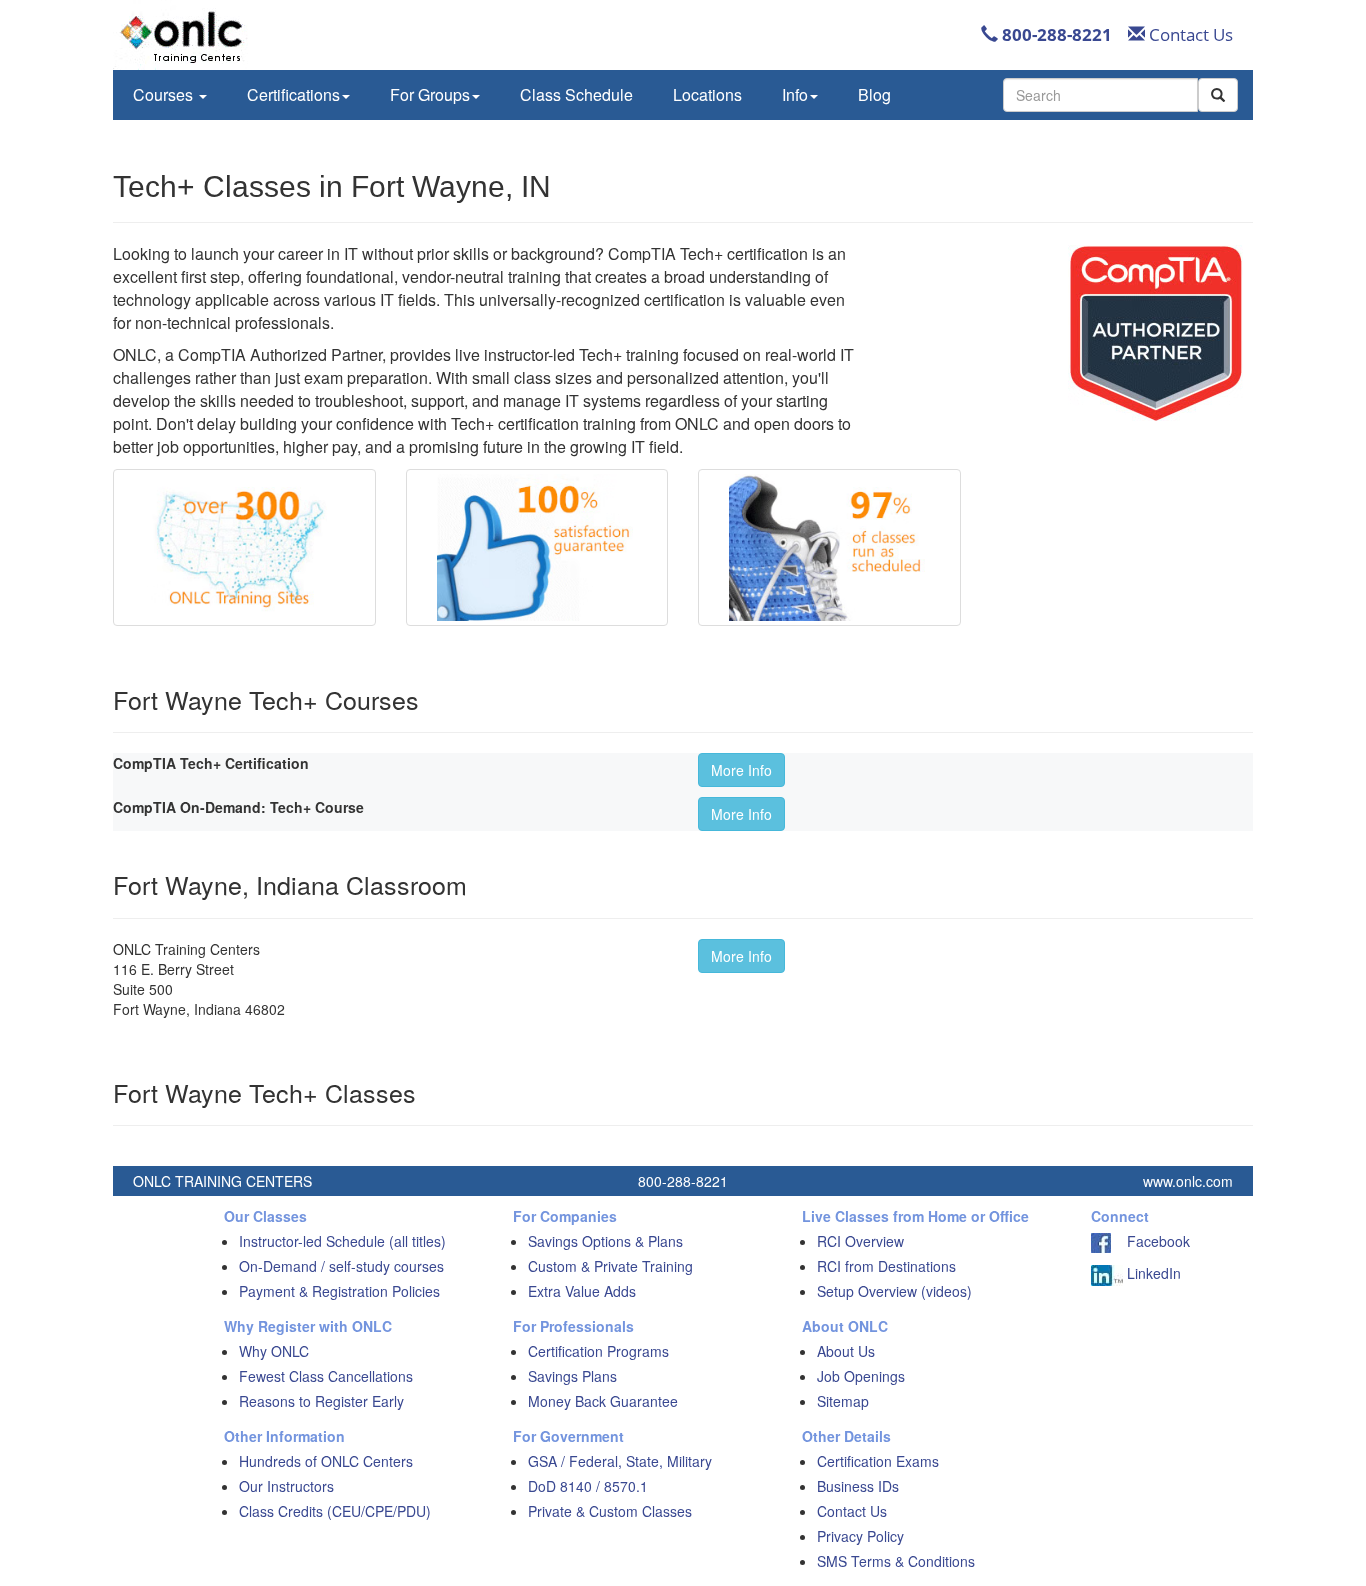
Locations (707, 94)
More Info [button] (741, 770)
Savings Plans (572, 1376)
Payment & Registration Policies (339, 1291)
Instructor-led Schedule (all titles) (342, 1241)
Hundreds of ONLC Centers (326, 1461)
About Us (846, 1351)
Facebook (1150, 1241)
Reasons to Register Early (321, 1401)
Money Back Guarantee (603, 1401)
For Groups (430, 94)
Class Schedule (576, 94)
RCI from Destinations (886, 1266)
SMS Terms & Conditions (896, 1561)
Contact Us (1189, 34)
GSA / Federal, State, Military (620, 1461)
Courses (165, 94)
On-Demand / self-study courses (341, 1266)
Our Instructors (286, 1486)
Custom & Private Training (610, 1266)
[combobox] (1100, 95)
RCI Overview (860, 1241)
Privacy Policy (860, 1536)
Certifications (293, 94)
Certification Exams (878, 1461)
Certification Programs (598, 1351)
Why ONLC (274, 1351)
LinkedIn (1152, 1273)
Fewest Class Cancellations (326, 1376)
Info (795, 94)
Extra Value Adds (582, 1291)
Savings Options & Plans (605, 1241)
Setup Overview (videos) (894, 1291)
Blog (874, 94)
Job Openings (861, 1376)
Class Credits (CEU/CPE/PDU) (335, 1511)
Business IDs (858, 1486)
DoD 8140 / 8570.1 (588, 1486)
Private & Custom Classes (610, 1511)
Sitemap (843, 1401)
